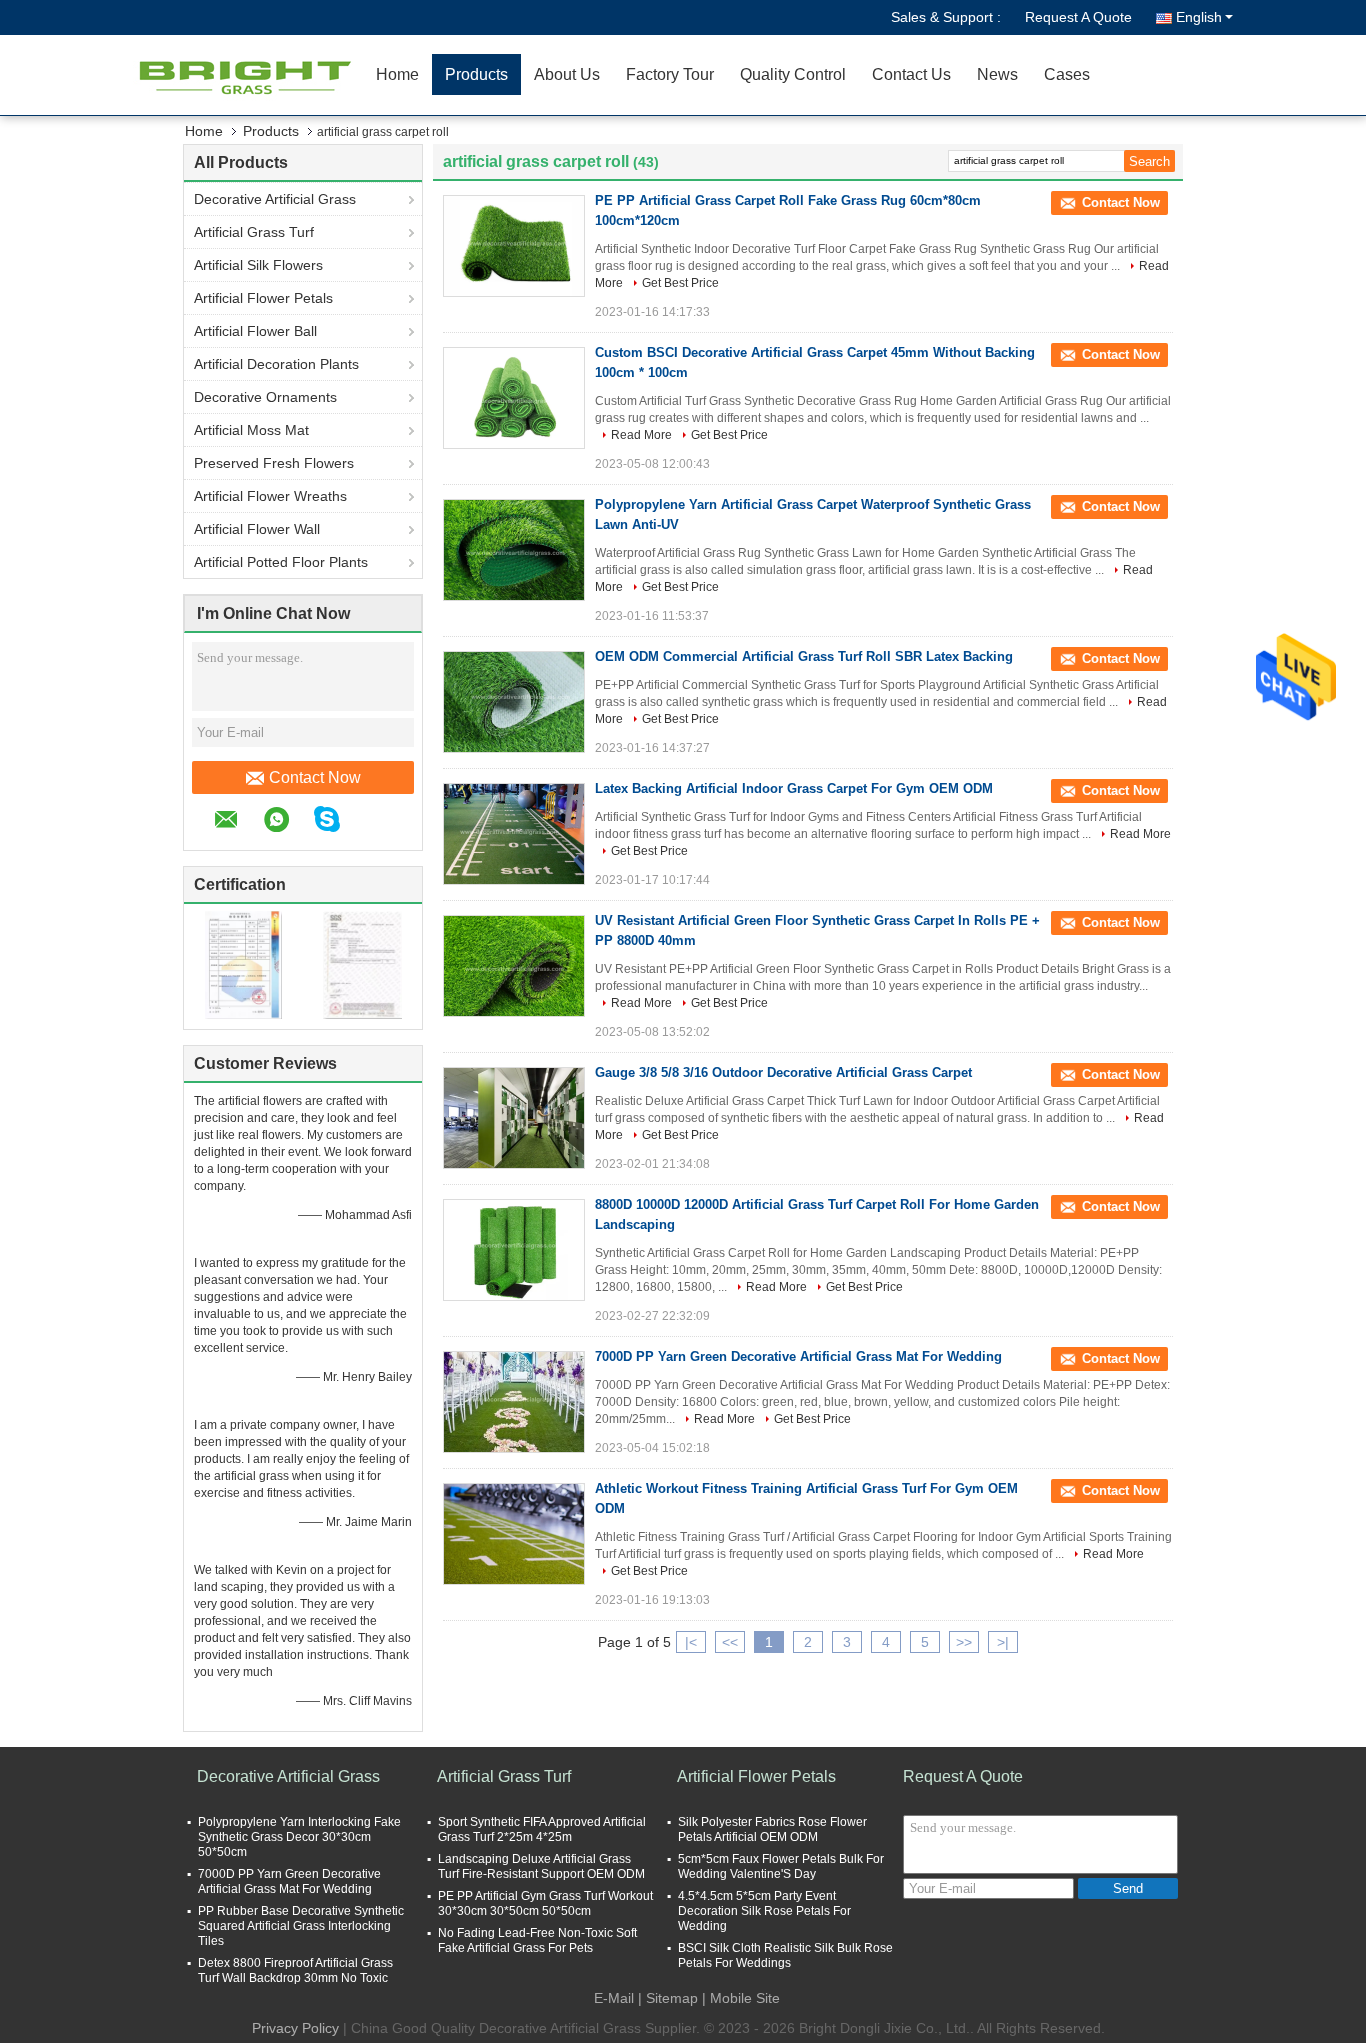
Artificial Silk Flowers (258, 265)
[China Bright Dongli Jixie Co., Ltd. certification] (243, 964)
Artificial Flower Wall (257, 529)
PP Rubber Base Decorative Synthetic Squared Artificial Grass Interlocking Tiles (301, 1926)
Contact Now (315, 777)
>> (964, 1642)
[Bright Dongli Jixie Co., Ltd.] (248, 75)
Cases (1067, 74)
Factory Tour (670, 74)
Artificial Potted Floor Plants (281, 562)
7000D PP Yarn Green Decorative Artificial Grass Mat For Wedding (798, 1356)
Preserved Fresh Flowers (274, 463)
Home (397, 74)
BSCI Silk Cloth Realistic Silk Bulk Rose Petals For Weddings (785, 1955)
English (1199, 17)
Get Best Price (680, 283)
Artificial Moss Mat (251, 430)
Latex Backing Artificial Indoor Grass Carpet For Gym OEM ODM (794, 788)
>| (1003, 1642)
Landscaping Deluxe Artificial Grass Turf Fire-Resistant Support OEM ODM (541, 1866)
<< (730, 1642)
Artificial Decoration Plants (276, 364)
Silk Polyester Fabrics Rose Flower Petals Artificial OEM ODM (772, 1829)
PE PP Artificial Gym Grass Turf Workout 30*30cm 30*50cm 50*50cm (545, 1903)
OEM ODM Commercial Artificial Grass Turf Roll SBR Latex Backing (804, 656)
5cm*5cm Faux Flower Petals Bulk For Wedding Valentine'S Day (781, 1866)
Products (476, 74)
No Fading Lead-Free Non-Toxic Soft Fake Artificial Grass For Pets (537, 1940)
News (997, 74)
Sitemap (672, 1998)
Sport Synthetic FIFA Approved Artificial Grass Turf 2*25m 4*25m (542, 1829)
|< (691, 1642)
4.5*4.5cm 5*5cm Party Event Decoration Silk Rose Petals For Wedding (764, 1911)
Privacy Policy (295, 2028)
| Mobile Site (741, 1998)
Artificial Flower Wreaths (270, 496)
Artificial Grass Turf (254, 232)
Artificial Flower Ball (255, 331)
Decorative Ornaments (265, 397)
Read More (641, 435)
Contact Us (911, 74)
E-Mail (614, 1998)
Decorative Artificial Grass (275, 199)
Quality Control (793, 74)
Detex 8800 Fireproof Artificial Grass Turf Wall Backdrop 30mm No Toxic (295, 1970)
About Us (567, 74)
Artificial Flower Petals (263, 298)
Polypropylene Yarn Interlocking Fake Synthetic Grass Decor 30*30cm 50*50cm (299, 1837)
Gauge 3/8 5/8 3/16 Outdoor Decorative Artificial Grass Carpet (783, 1072)
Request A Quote (1078, 17)
